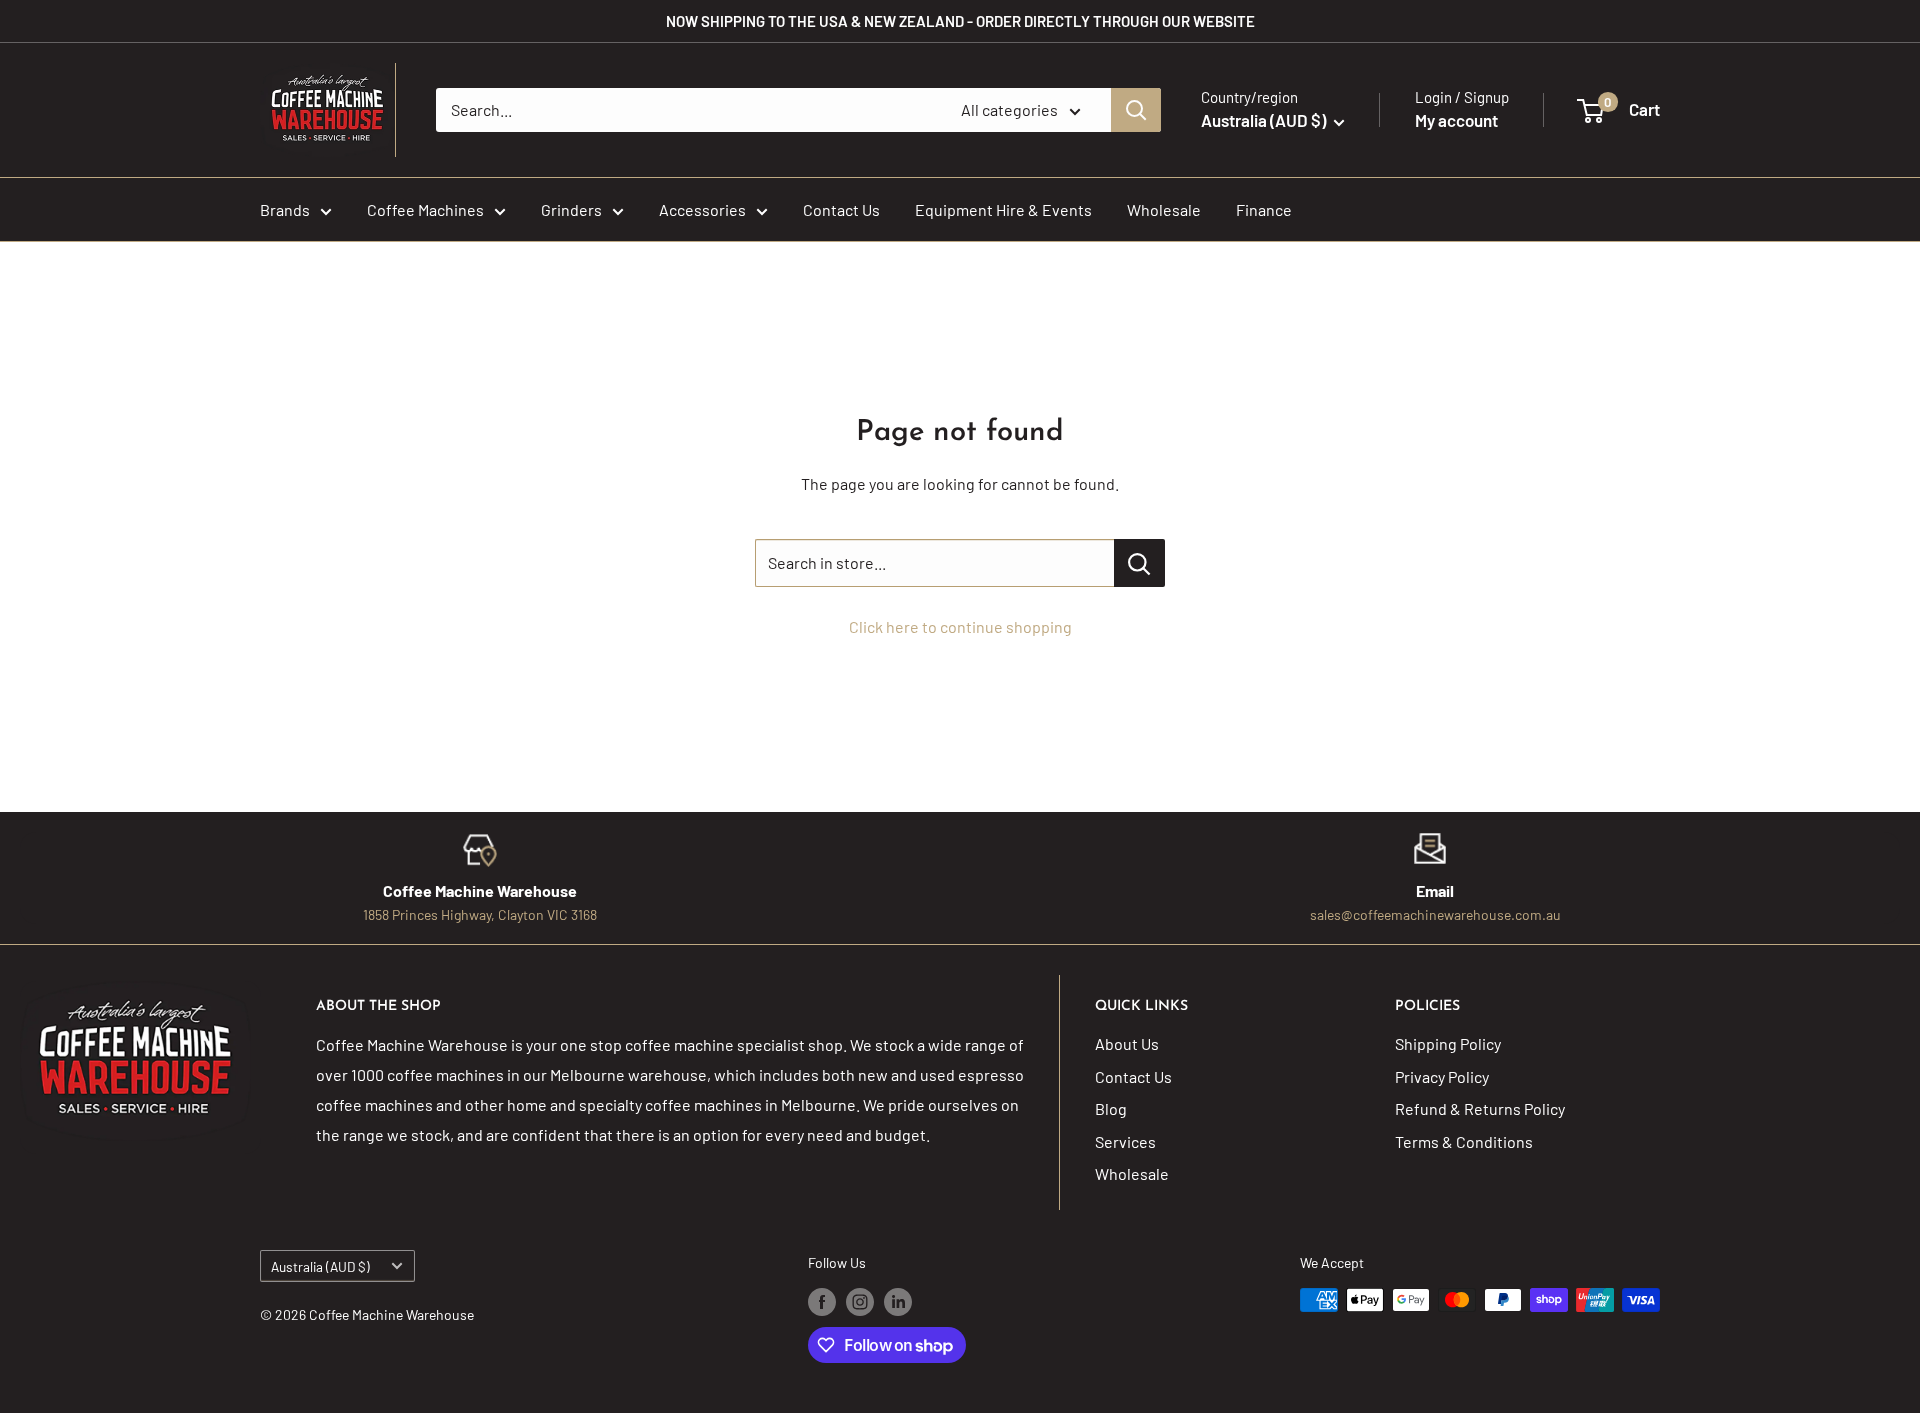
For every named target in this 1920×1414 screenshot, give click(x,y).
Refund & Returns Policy (1480, 1108)
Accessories (702, 209)
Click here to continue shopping (960, 626)
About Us (1127, 1043)
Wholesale (1164, 209)
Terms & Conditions (1464, 1141)
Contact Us (841, 209)
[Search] (1136, 110)
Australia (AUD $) (320, 1266)
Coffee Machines (425, 209)
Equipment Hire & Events (1003, 209)
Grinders (571, 209)
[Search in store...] (1139, 563)
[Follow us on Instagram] (860, 1302)
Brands (285, 209)
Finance (1264, 209)
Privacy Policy (1442, 1076)
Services (1125, 1141)
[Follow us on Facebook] (822, 1302)
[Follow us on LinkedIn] (898, 1302)
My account (1456, 120)
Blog (1111, 1108)
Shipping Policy (1448, 1043)
